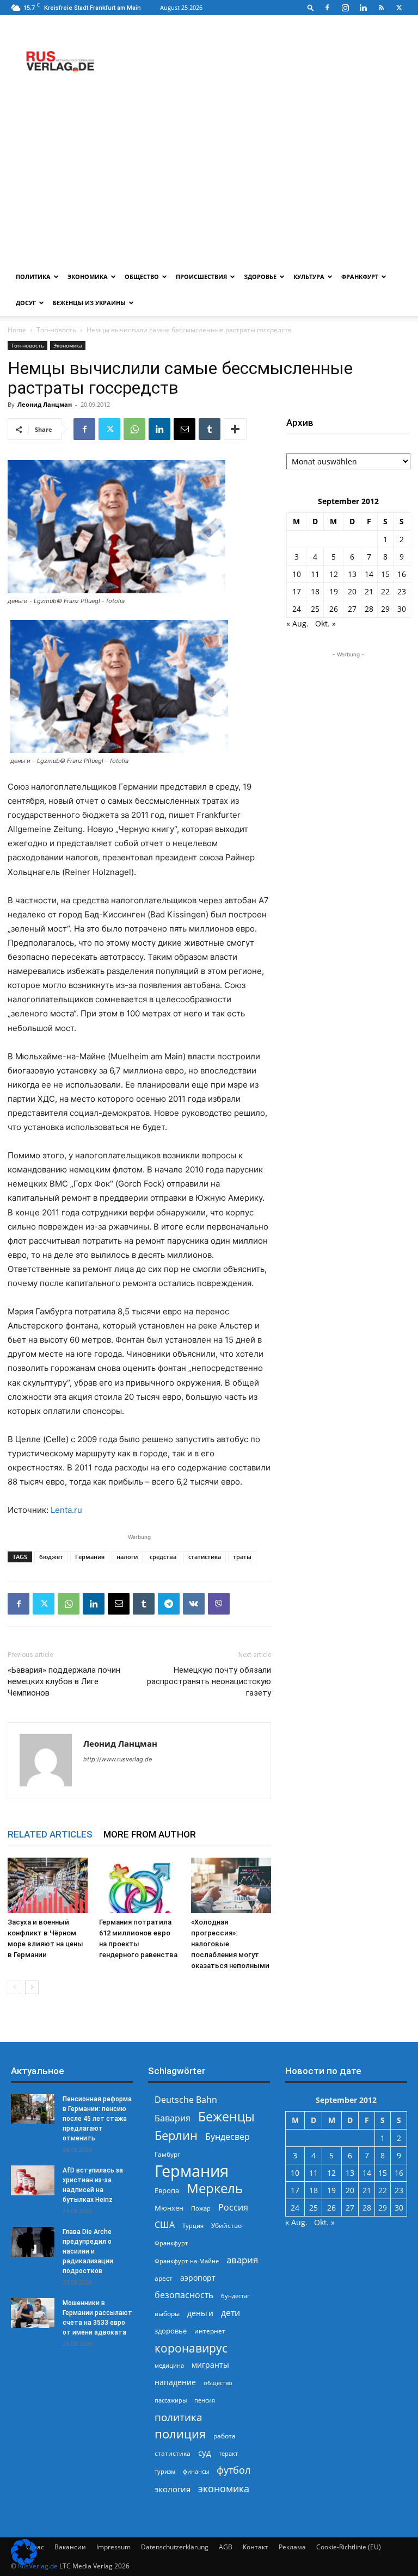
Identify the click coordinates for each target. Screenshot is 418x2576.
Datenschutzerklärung (175, 2547)
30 (402, 609)
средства (163, 1557)
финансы (196, 2471)
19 (334, 591)
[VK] (194, 1604)
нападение (175, 2382)
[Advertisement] (209, 182)
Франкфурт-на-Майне (187, 2261)
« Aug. (297, 623)
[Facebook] (327, 8)
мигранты (210, 2365)
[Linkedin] (363, 8)
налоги (127, 1557)
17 (297, 591)
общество (218, 2383)
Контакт (256, 2547)
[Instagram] (345, 8)
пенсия (205, 2400)
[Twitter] (399, 8)
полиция (180, 2434)
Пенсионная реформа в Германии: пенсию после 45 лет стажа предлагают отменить (97, 2119)
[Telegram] (169, 1604)
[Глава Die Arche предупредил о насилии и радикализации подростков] (33, 2242)
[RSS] (381, 8)
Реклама (292, 2547)
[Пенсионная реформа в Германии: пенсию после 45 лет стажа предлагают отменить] (33, 2109)
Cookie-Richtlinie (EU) (349, 2547)
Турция (193, 2226)
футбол (233, 2470)
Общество (142, 277)
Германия (90, 1557)
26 (334, 609)
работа (225, 2436)
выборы (167, 2314)
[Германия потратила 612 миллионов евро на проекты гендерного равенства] (139, 1885)
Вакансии (70, 2547)
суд (205, 2453)
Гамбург (167, 2154)
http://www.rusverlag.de (118, 1759)
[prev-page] (14, 1987)
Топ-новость (56, 330)
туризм (165, 2471)
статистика (205, 1557)
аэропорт (198, 2278)
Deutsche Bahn (186, 2100)
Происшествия (201, 277)
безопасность (184, 2295)
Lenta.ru (66, 1510)
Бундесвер (228, 2137)
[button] (311, 7)
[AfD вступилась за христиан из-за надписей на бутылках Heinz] (33, 2180)
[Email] (185, 429)
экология (173, 2489)
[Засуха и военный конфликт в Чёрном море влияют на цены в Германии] (48, 1885)
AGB (226, 2547)
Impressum (113, 2547)
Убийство (226, 2226)
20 (352, 591)
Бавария (173, 2118)
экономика (224, 2488)
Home (17, 330)
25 (315, 609)
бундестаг (235, 2296)
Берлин (176, 2135)
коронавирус (191, 2348)
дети (230, 2313)
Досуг (26, 303)
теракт (228, 2453)
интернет (210, 2331)
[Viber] (219, 1604)
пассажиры (171, 2400)
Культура (309, 277)
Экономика (88, 277)
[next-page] (32, 1987)
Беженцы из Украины (89, 303)
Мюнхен (169, 2208)
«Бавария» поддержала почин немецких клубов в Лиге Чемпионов (64, 1681)
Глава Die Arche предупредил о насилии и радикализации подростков (88, 2251)
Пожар (201, 2208)
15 (385, 574)
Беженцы (226, 2117)
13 (352, 574)
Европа (167, 2191)
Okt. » (325, 623)
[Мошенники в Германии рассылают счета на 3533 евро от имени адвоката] (33, 2313)
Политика (33, 277)
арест (164, 2278)
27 (352, 609)
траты (242, 1557)
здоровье (171, 2331)
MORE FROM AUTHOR (150, 1834)
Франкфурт (360, 277)
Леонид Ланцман (45, 404)
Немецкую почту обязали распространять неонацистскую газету (209, 1681)
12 (334, 574)
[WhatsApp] (134, 429)
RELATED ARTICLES (50, 1834)
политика (179, 2417)
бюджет (51, 1557)
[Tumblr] (210, 429)
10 (297, 574)
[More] (235, 429)
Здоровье (260, 277)
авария (242, 2260)
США (165, 2225)
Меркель (215, 2188)
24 (297, 609)
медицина (169, 2365)
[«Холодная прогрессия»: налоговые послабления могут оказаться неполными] (231, 1885)
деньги (200, 2313)
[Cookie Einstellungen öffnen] (24, 2562)
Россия (233, 2208)
